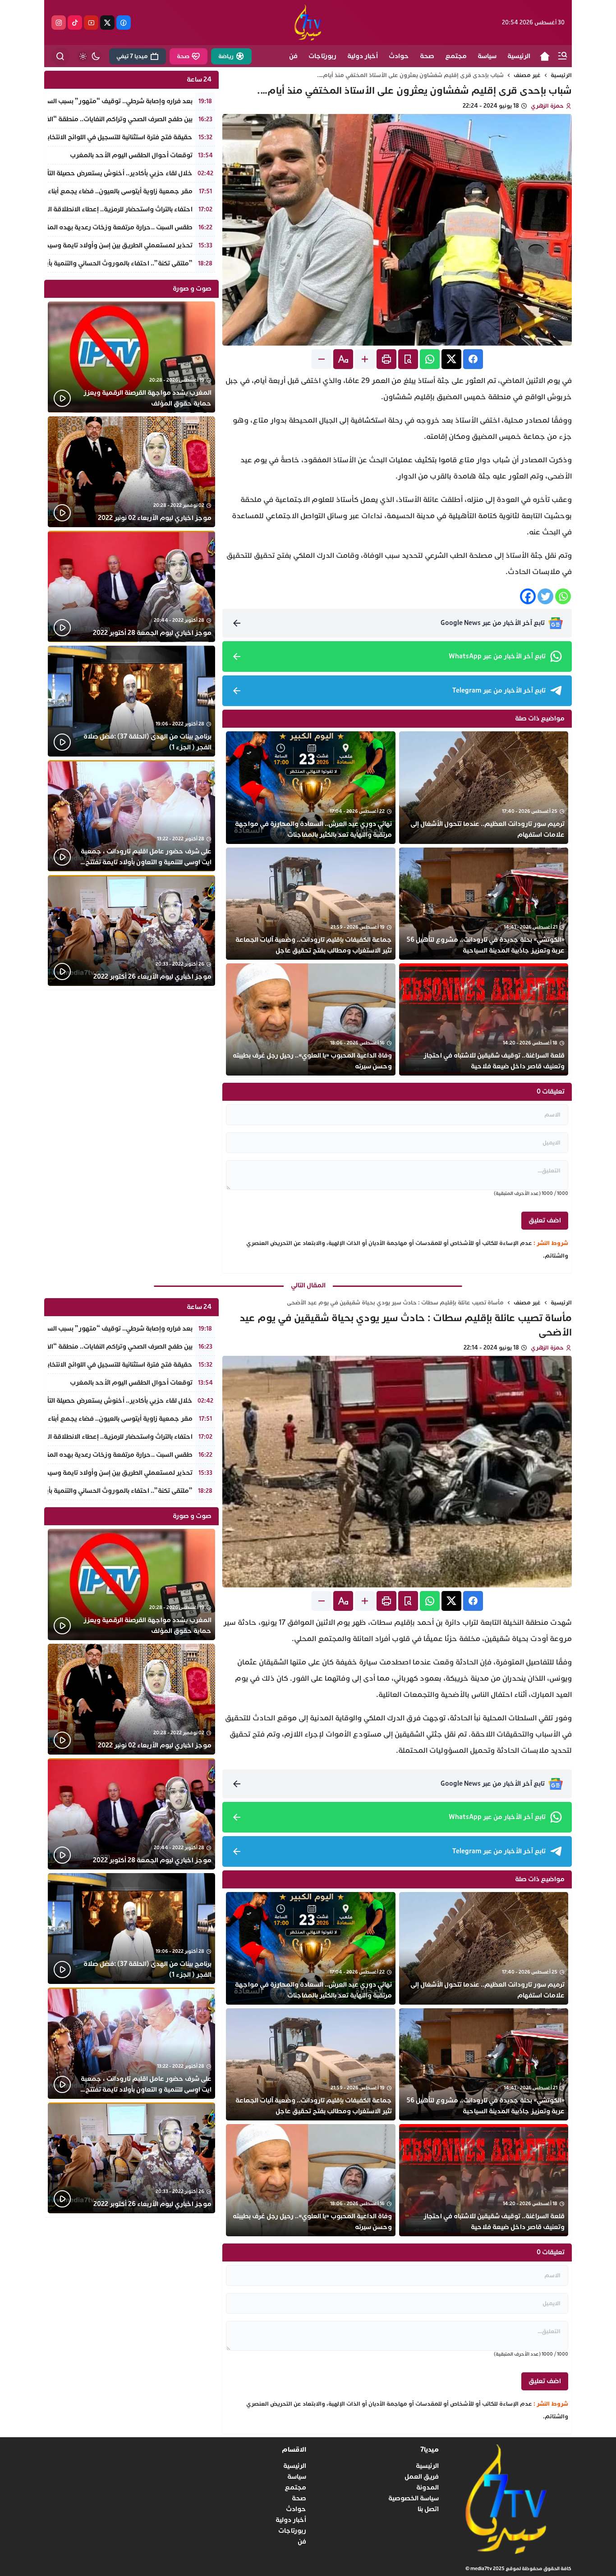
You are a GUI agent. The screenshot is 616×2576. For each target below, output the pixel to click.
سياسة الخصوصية (414, 2498)
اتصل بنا (428, 2509)
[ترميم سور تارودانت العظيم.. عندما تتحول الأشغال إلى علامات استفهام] (484, 787)
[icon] (545, 56)
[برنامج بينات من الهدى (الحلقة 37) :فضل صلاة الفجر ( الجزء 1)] (131, 701)
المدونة (428, 2487)
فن (302, 2542)
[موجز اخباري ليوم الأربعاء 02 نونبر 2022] (131, 472)
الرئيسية (561, 75)
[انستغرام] (59, 23)
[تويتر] (107, 23)
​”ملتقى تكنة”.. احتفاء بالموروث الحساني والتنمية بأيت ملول (108, 263)
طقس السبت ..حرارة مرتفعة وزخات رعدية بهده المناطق (113, 227)
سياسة (297, 2477)
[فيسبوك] (124, 23)
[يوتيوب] (91, 23)
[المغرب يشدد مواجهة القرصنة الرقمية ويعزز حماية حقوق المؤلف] (131, 357)
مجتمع (295, 2487)
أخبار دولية (291, 2520)
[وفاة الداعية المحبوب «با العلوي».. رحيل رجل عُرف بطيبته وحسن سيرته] (310, 1019)
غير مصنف (527, 75)
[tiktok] (75, 23)
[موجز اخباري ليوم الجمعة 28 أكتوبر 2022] (131, 586)
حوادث (296, 2509)
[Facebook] (528, 596)
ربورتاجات (292, 2531)
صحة (299, 2498)
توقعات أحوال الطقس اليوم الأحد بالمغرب (131, 155)
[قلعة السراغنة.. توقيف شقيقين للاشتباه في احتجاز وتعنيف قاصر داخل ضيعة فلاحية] (484, 1019)
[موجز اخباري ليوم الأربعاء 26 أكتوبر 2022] (131, 931)
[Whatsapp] (563, 596)
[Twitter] (545, 596)
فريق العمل (422, 2477)
